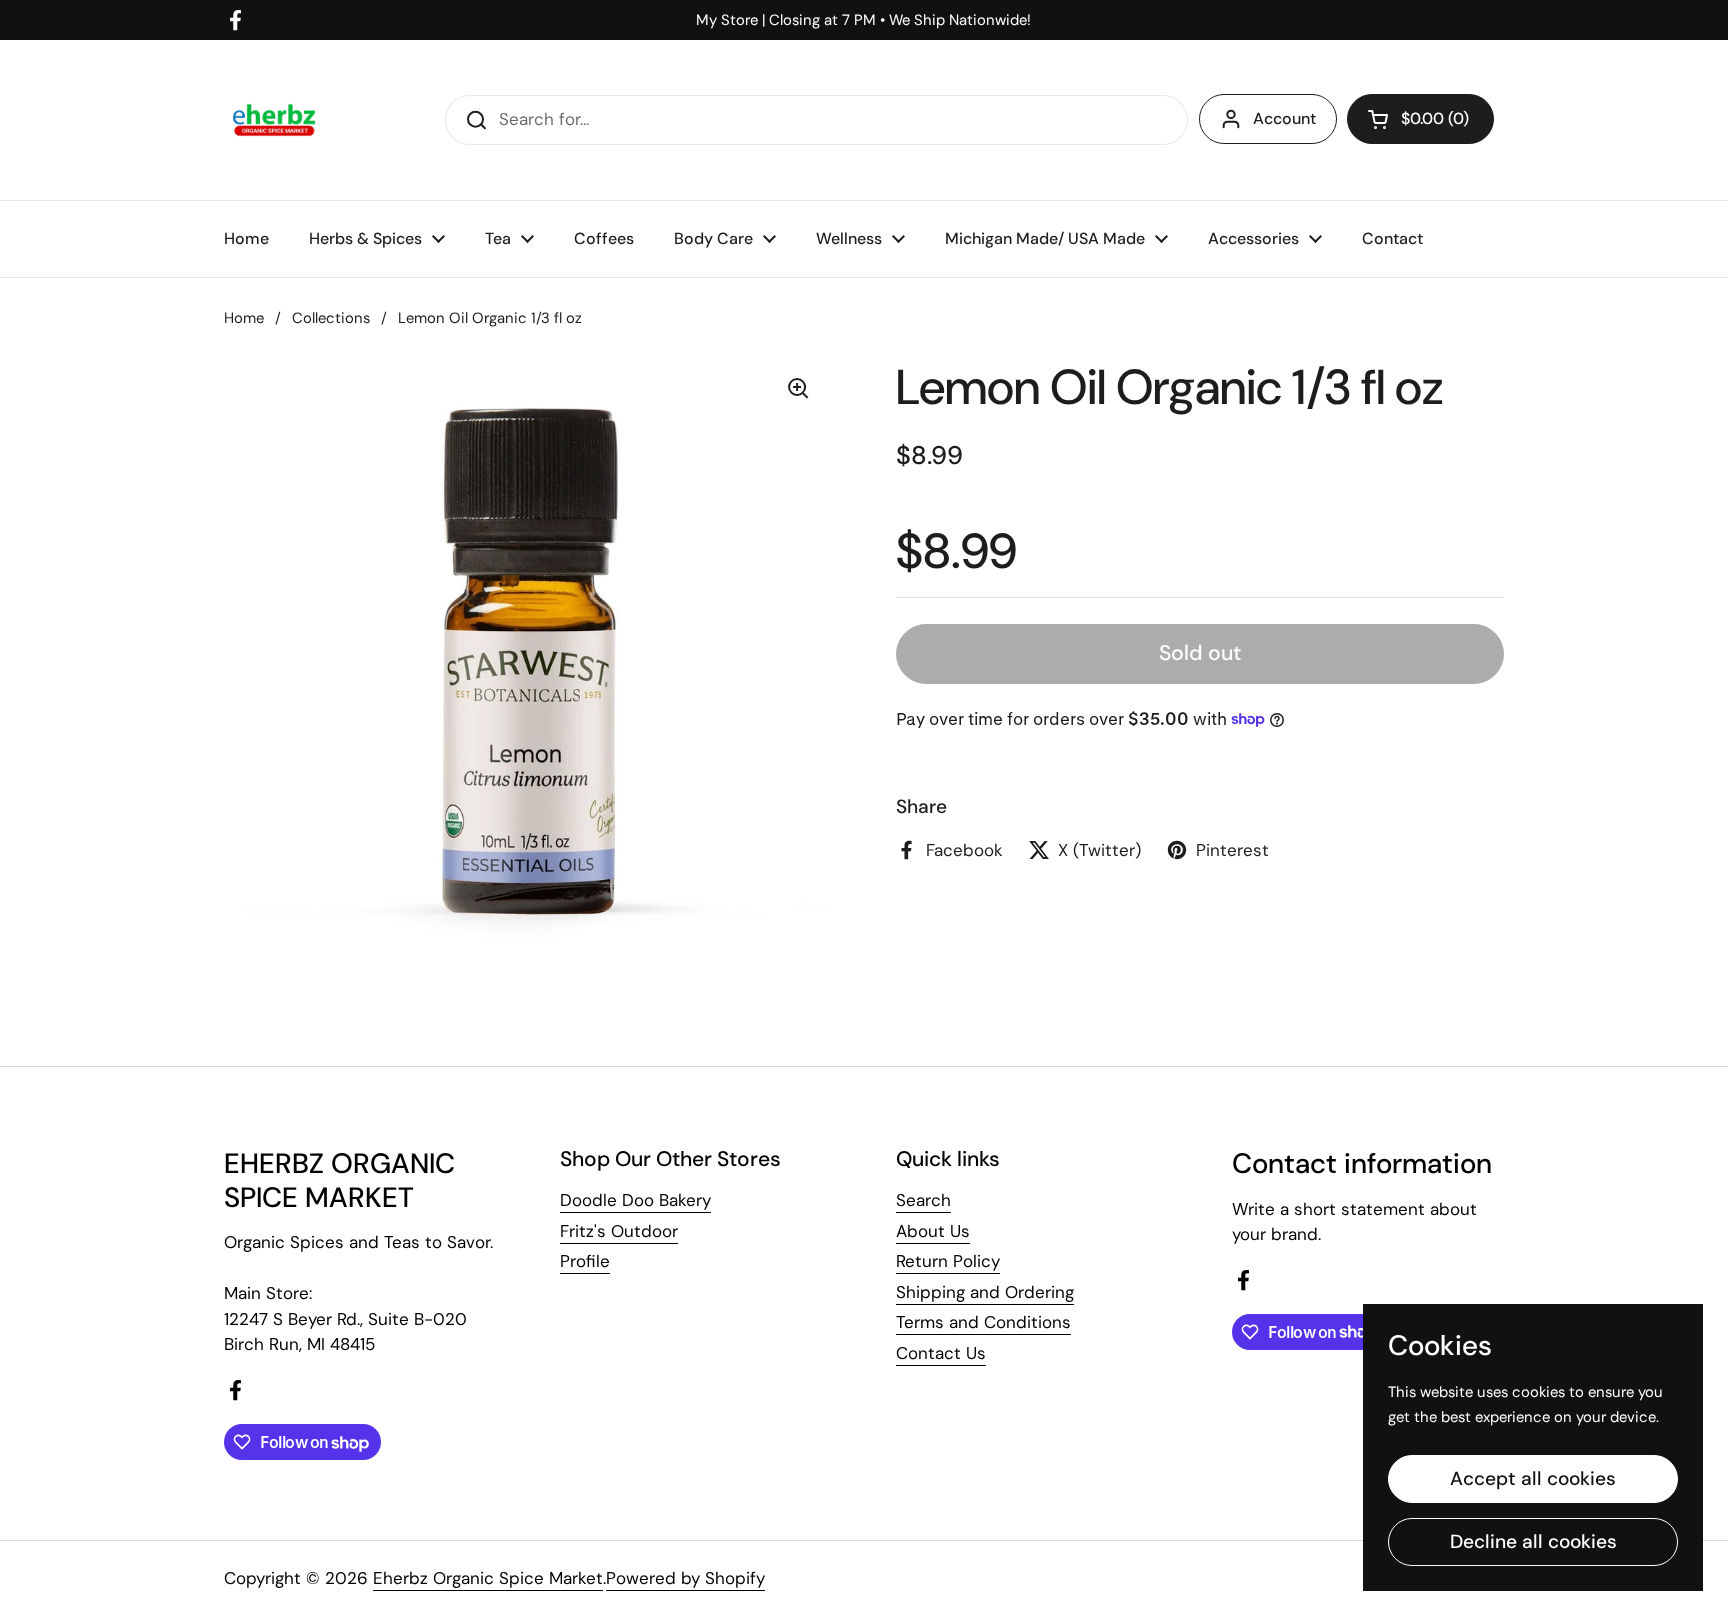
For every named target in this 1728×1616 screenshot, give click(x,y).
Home (244, 318)
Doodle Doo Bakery (635, 1200)
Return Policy (948, 1261)
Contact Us (941, 1353)
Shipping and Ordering (985, 1292)
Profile (585, 1261)
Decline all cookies (1533, 1541)
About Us (933, 1231)
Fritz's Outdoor (619, 1231)
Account (1284, 118)
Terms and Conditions (983, 1322)
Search (923, 1200)
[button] (1420, 119)
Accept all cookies (1533, 1478)
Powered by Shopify (685, 1578)
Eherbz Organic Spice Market (488, 1578)
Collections (331, 318)
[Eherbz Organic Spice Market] (274, 120)
